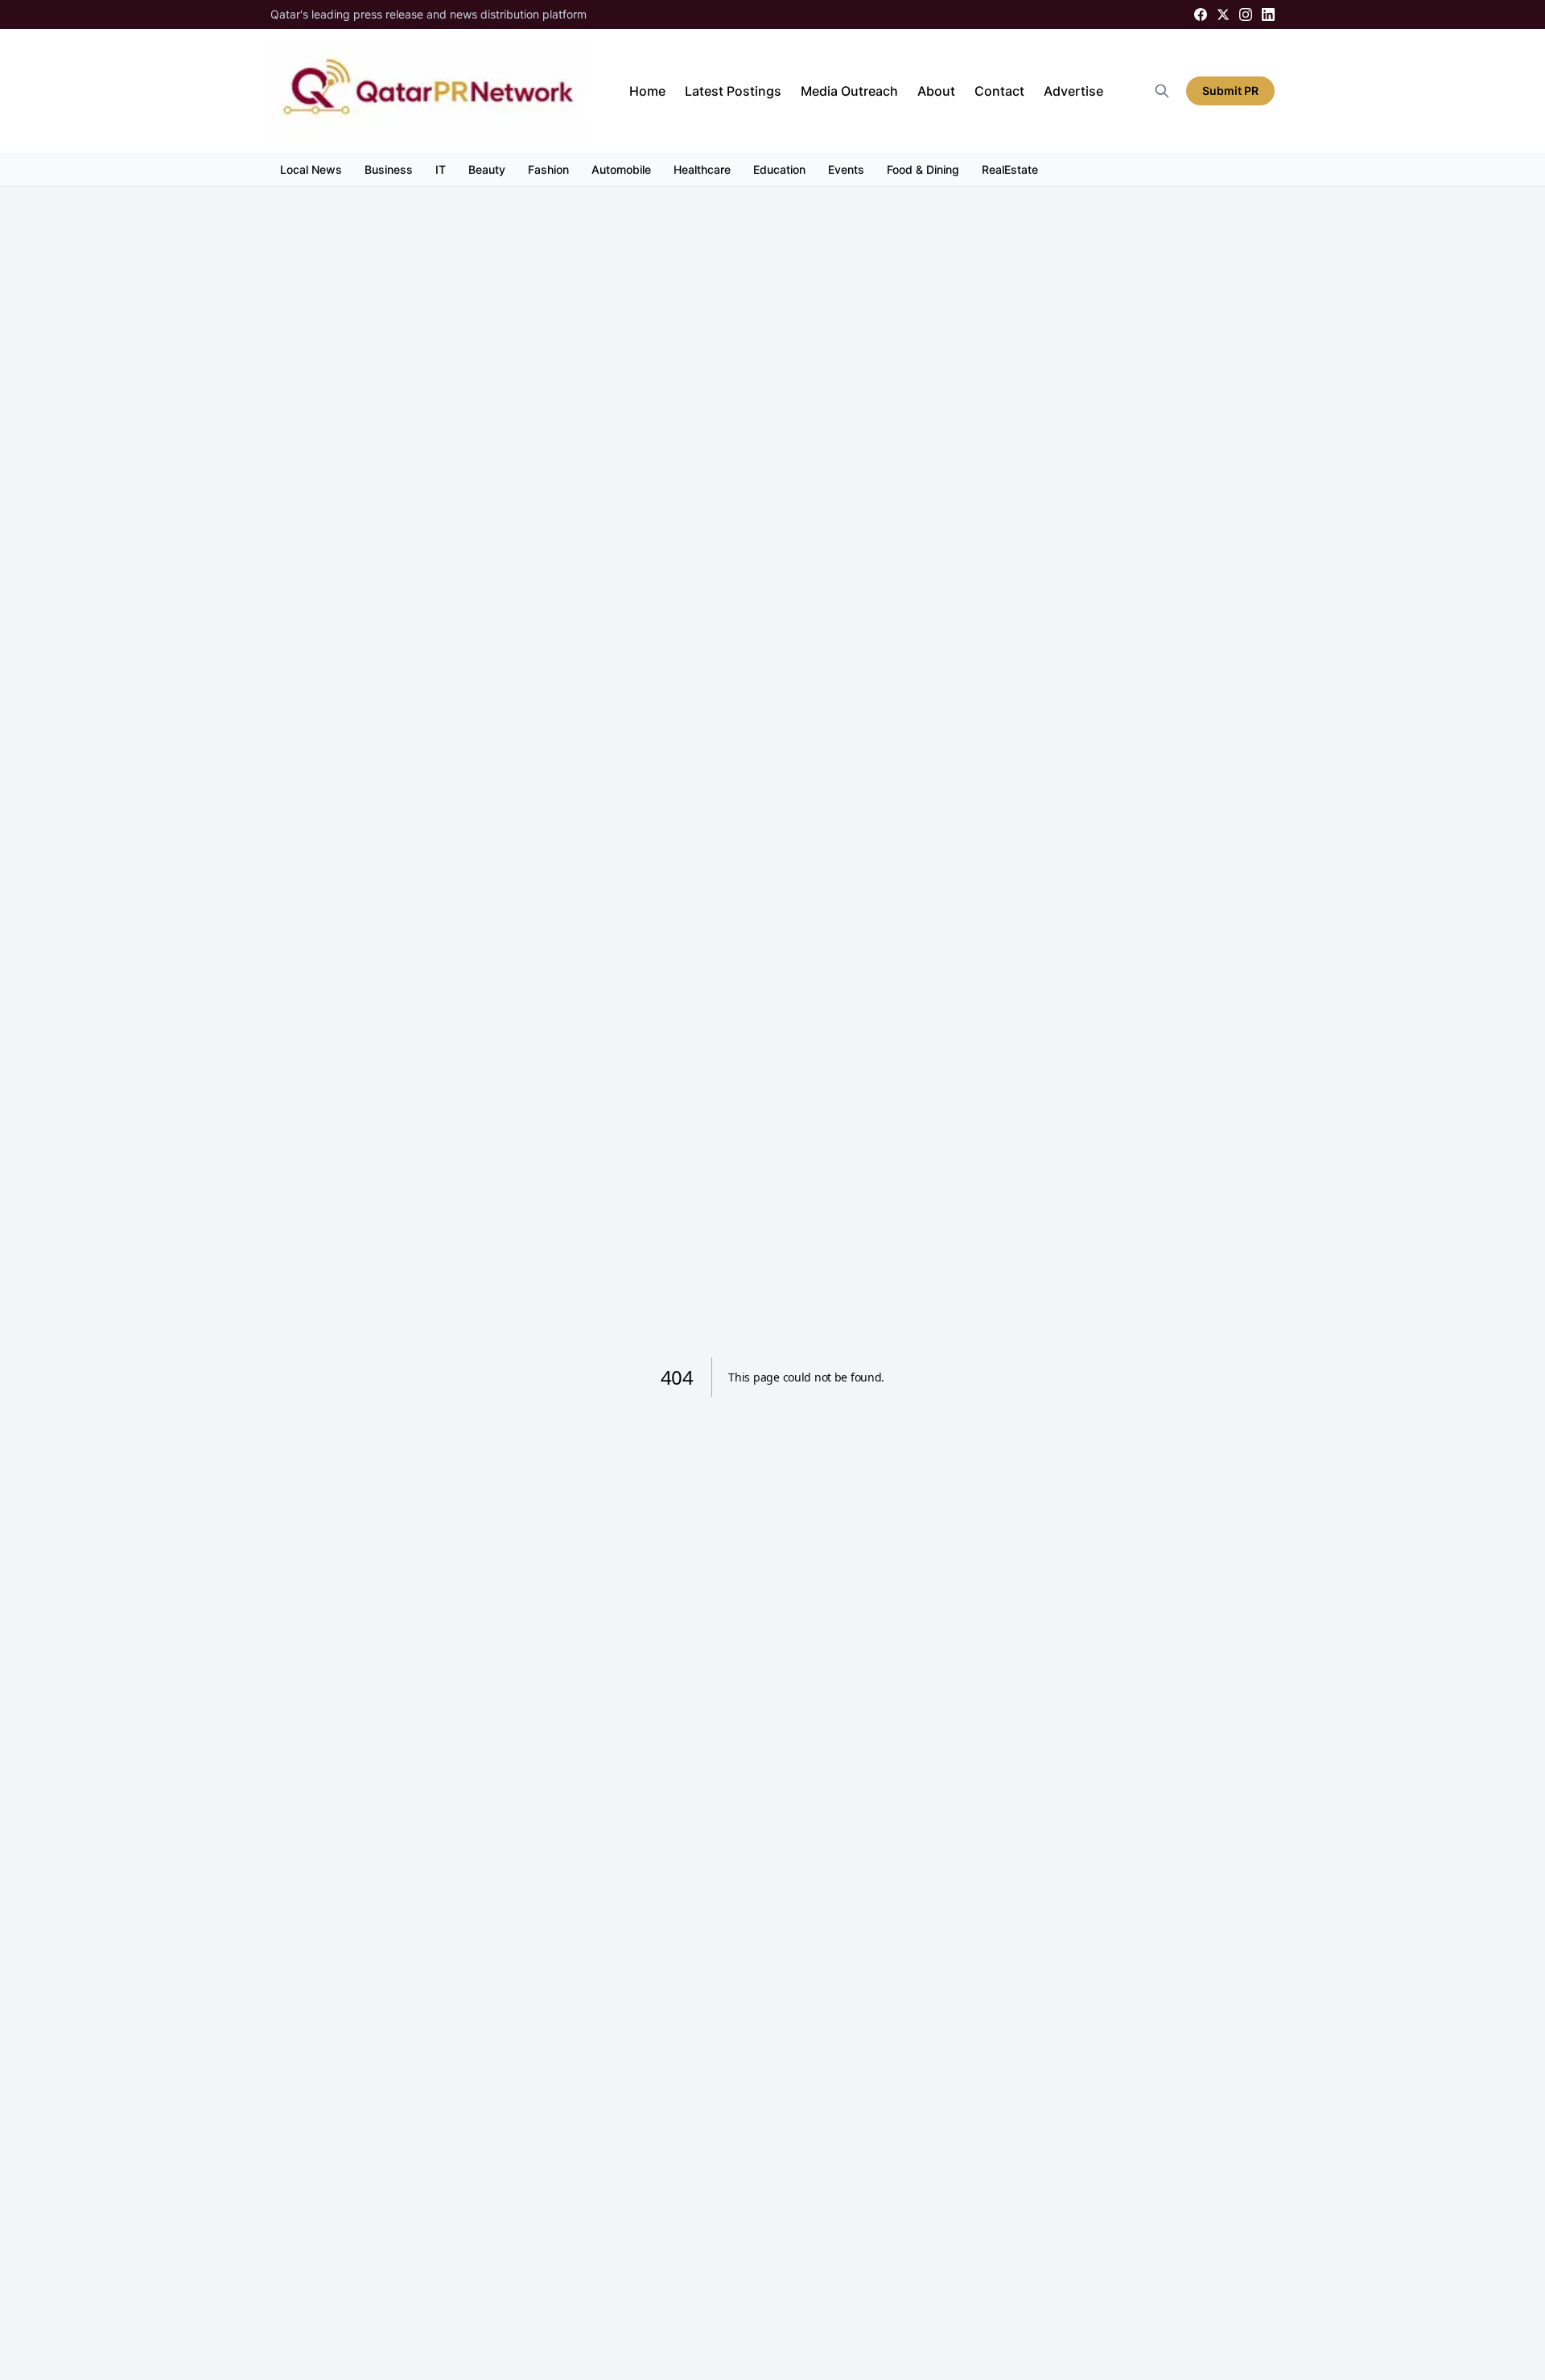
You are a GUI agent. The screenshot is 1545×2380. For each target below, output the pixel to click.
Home (647, 91)
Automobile (621, 169)
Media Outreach (849, 91)
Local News (311, 169)
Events (846, 169)
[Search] (1162, 91)
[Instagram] (1246, 14)
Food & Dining (923, 169)
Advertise (1073, 91)
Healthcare (702, 169)
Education (779, 169)
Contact (999, 91)
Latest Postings (733, 91)
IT (441, 169)
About (936, 91)
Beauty (487, 169)
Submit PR (1230, 91)
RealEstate (1010, 169)
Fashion (548, 169)
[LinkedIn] (1268, 14)
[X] (1223, 14)
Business (389, 169)
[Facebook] (1201, 14)
